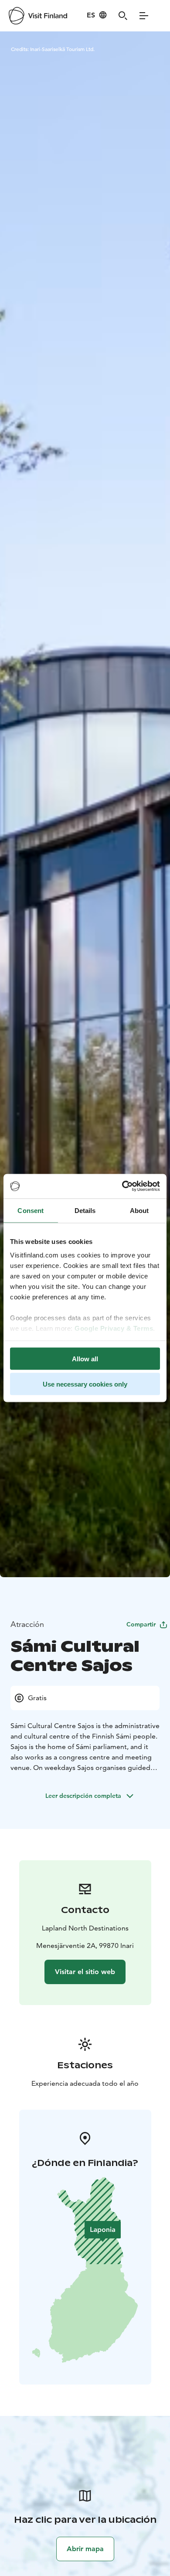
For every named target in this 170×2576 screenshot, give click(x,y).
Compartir (141, 1624)
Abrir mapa (85, 2549)
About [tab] (139, 1210)
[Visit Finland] (38, 16)
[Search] (123, 16)
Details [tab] (85, 1210)
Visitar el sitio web (85, 1972)
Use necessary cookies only (85, 1384)
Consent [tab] (31, 1210)
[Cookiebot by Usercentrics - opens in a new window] (122, 1186)
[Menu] (144, 16)
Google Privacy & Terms (114, 1328)
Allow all (85, 1358)
